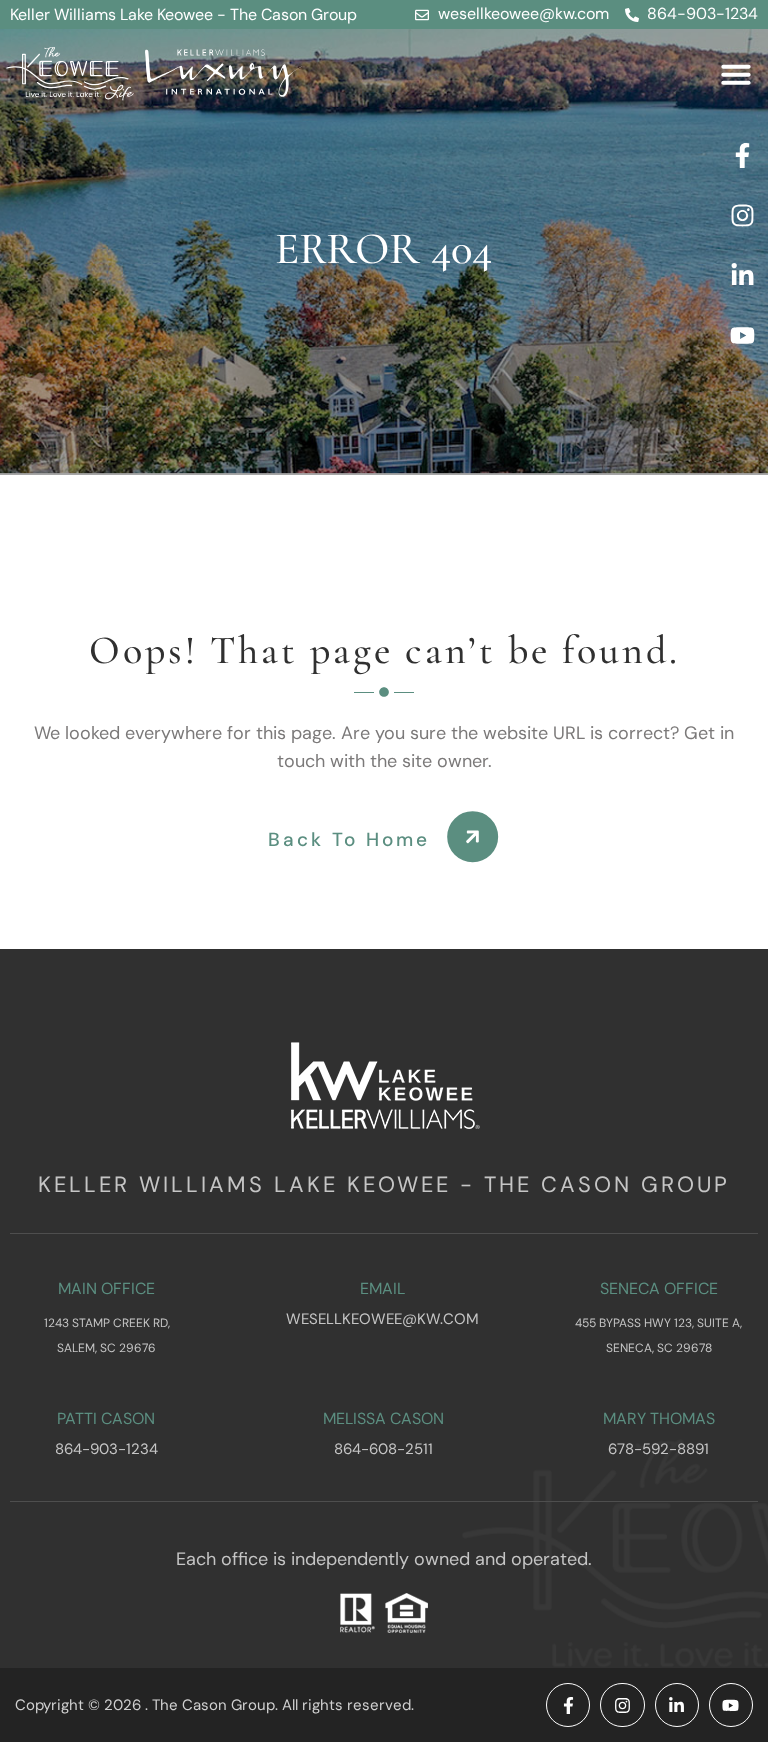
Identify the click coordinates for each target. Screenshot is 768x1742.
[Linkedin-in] (743, 275)
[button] (736, 74)
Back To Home (349, 839)
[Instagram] (743, 215)
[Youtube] (743, 335)
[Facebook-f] (743, 155)
